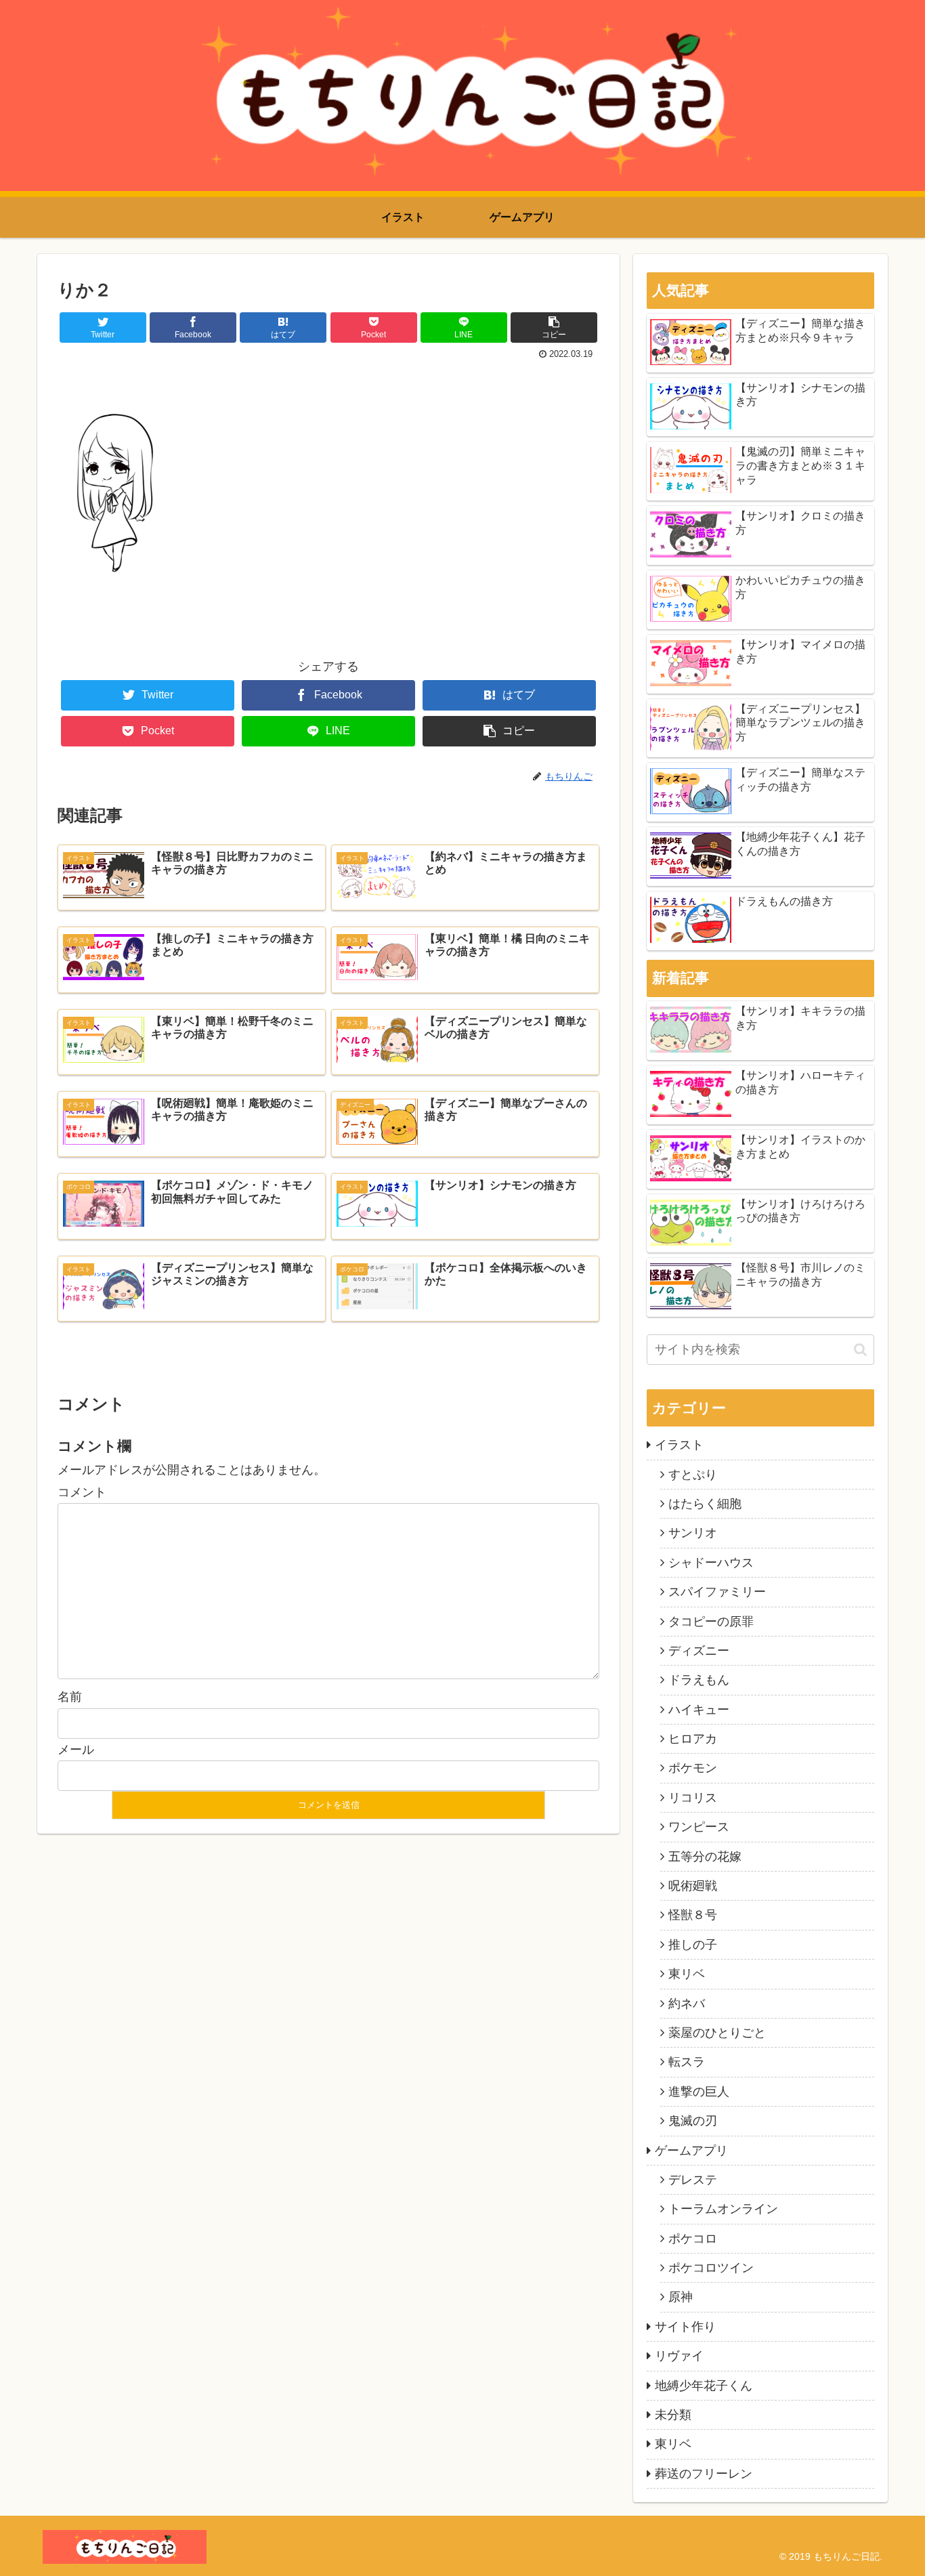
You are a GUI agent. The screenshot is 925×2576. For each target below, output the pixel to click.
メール (76, 1750)
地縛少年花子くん (704, 2386)
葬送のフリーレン (704, 2474)
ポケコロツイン (711, 2268)
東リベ (687, 1974)
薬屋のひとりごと (717, 2033)
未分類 (673, 2415)
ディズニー (699, 1651)
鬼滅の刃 (693, 2121)
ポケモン (693, 1768)
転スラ (687, 2062)
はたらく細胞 (705, 1504)
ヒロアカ (693, 1739)
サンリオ (693, 1533)
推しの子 (693, 1945)
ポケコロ (693, 2239)
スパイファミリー (717, 1592)
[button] (860, 1350)
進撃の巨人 (699, 2092)
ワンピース (699, 1827)
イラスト (679, 1445)
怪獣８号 (693, 1915)
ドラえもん (699, 1680)
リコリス (693, 1798)
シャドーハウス (711, 1563)
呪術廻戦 (693, 1886)
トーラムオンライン (723, 2209)
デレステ (693, 2180)
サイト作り (685, 2327)
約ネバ (687, 2004)
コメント (82, 1492)
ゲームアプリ (691, 2151)
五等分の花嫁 (705, 1857)
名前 (70, 1697)
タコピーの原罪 (711, 1622)
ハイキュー (699, 1710)
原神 (681, 2297)
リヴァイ (679, 2356)
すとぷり (693, 1475)
